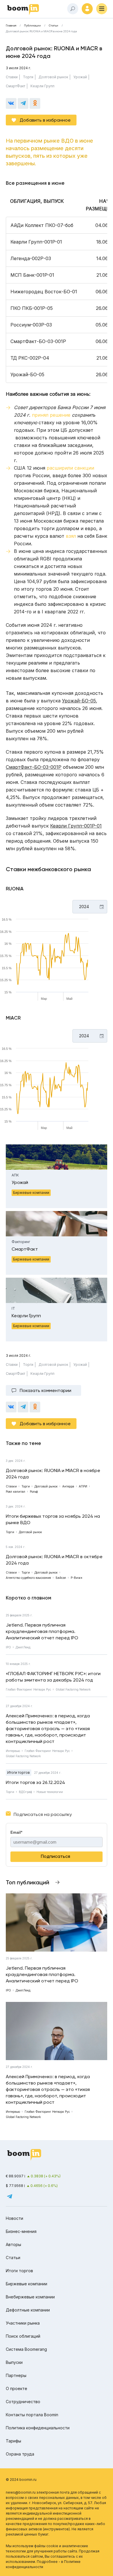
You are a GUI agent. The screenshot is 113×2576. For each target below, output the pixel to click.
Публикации (32, 26)
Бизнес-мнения (21, 2231)
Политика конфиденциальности (38, 2428)
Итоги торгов (19, 1772)
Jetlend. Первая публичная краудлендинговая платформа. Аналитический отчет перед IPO (42, 1631)
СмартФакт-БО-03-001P (34, 767)
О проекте (17, 2388)
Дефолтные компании (28, 2310)
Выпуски (14, 2362)
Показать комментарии (45, 1390)
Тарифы (13, 2441)
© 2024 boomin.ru (21, 2480)
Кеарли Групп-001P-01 (76, 826)
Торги (28, 77)
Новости (14, 2218)
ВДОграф (25, 1792)
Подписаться (55, 1856)
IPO (8, 1647)
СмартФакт (16, 86)
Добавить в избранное (45, 120)
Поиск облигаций (23, 2336)
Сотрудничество (23, 2402)
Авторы (13, 2244)
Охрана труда (20, 2454)
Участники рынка (23, 2323)
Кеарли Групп (42, 86)
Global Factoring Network (73, 1689)
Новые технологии (50, 1792)
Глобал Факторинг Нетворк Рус (28, 1689)
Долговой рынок (53, 77)
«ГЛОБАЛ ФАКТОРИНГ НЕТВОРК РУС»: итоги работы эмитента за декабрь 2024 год (53, 1677)
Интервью (13, 1751)
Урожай (80, 77)
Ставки (12, 77)
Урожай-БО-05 (79, 701)
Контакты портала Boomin (32, 2415)
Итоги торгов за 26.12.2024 (35, 1782)
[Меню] (102, 9)
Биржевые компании (27, 2284)
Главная (11, 26)
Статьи (53, 26)
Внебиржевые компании (30, 2297)
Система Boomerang (26, 2349)
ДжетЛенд (23, 1647)
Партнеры (16, 2375)
